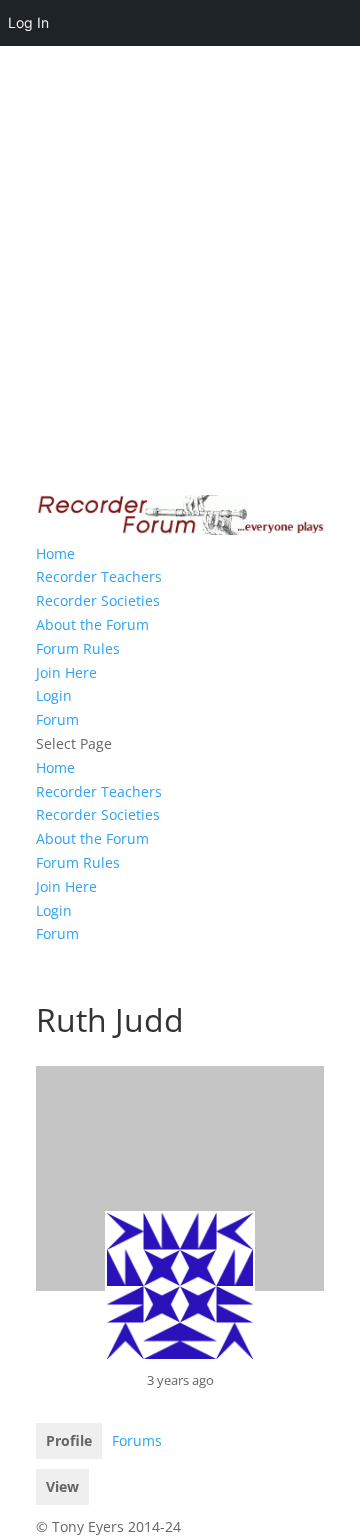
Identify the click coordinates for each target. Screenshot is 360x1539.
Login (54, 695)
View (62, 1486)
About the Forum (92, 624)
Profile (69, 1440)
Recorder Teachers (99, 576)
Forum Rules (78, 648)
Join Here (66, 672)
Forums (137, 1440)
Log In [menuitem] (28, 22)
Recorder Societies (98, 600)
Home (55, 553)
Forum (57, 719)
